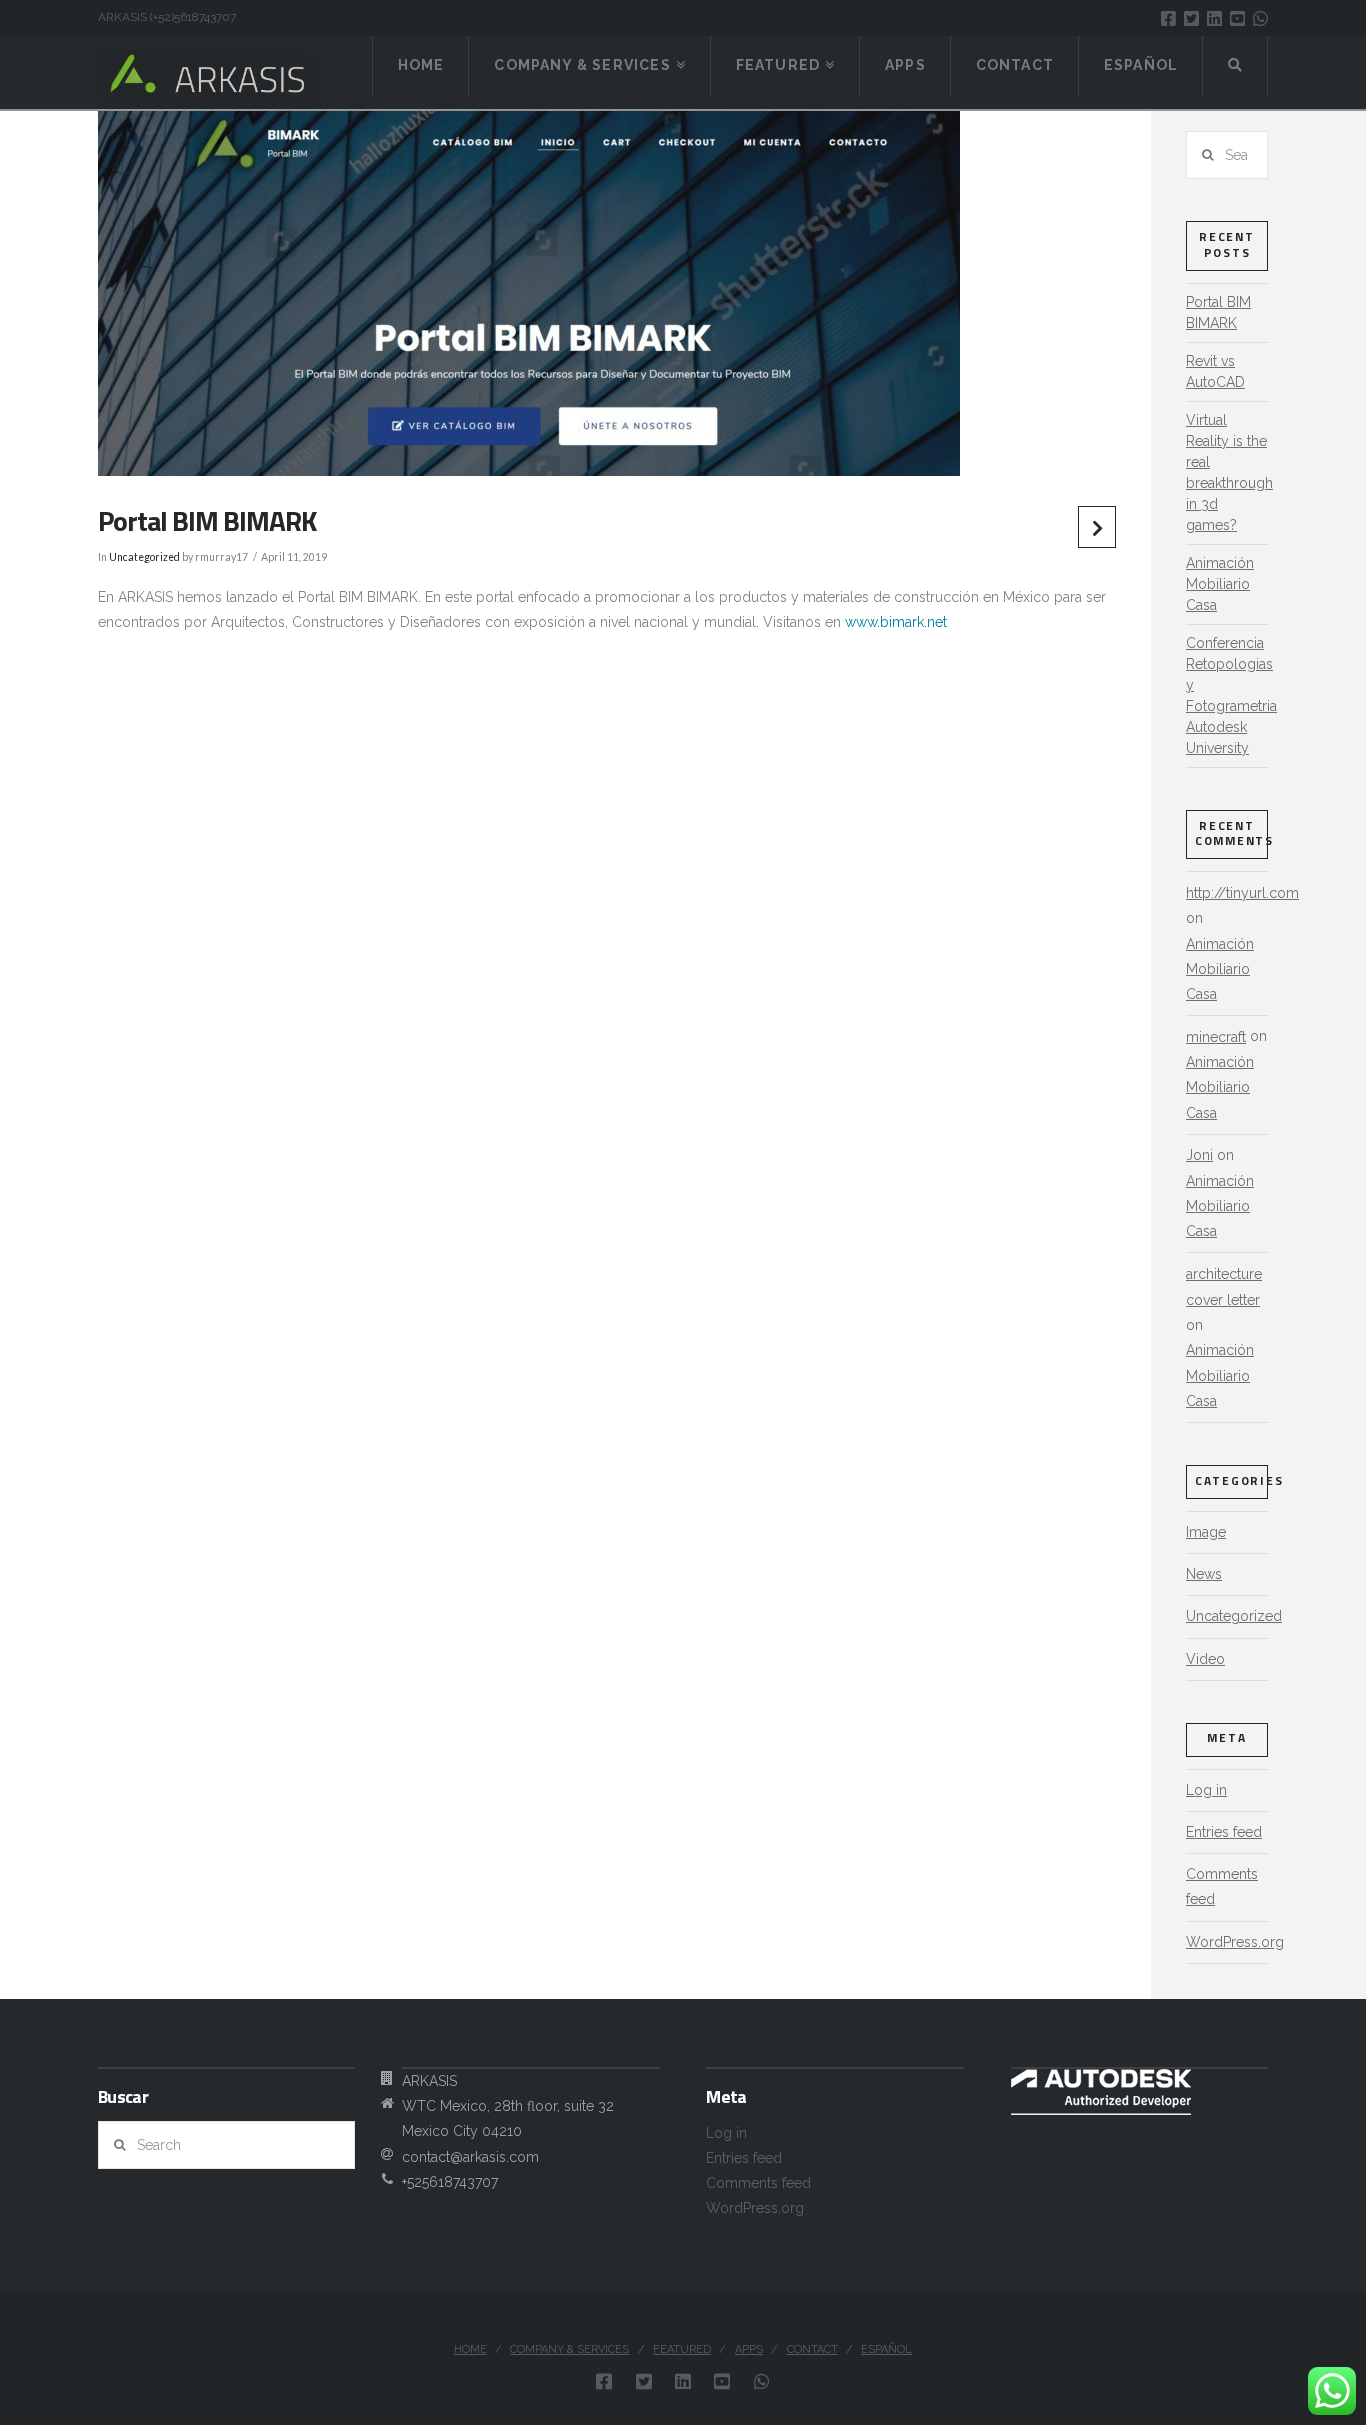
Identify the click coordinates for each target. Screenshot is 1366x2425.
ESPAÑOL (886, 2349)
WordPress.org (1235, 1942)
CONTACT (812, 2349)
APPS (749, 2349)
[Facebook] (1168, 18)
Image (1206, 1532)
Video (1205, 1659)
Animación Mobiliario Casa (1220, 584)
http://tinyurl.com (1242, 893)
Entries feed (1224, 1832)
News (1204, 1574)
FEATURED (682, 2349)
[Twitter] (1191, 18)
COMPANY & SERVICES (569, 2349)
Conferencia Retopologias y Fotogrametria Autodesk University (1231, 695)
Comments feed (1222, 1886)
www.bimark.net (896, 622)
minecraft (1216, 1037)
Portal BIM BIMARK (1218, 312)
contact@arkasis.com (470, 2157)
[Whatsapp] (1260, 18)
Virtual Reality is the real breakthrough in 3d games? (1229, 472)
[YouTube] (1237, 18)
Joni (1199, 1155)
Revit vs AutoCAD (1215, 371)
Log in (1206, 1790)
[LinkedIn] (1214, 18)
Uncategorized (144, 557)
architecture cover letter (1224, 1287)
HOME (470, 2349)
